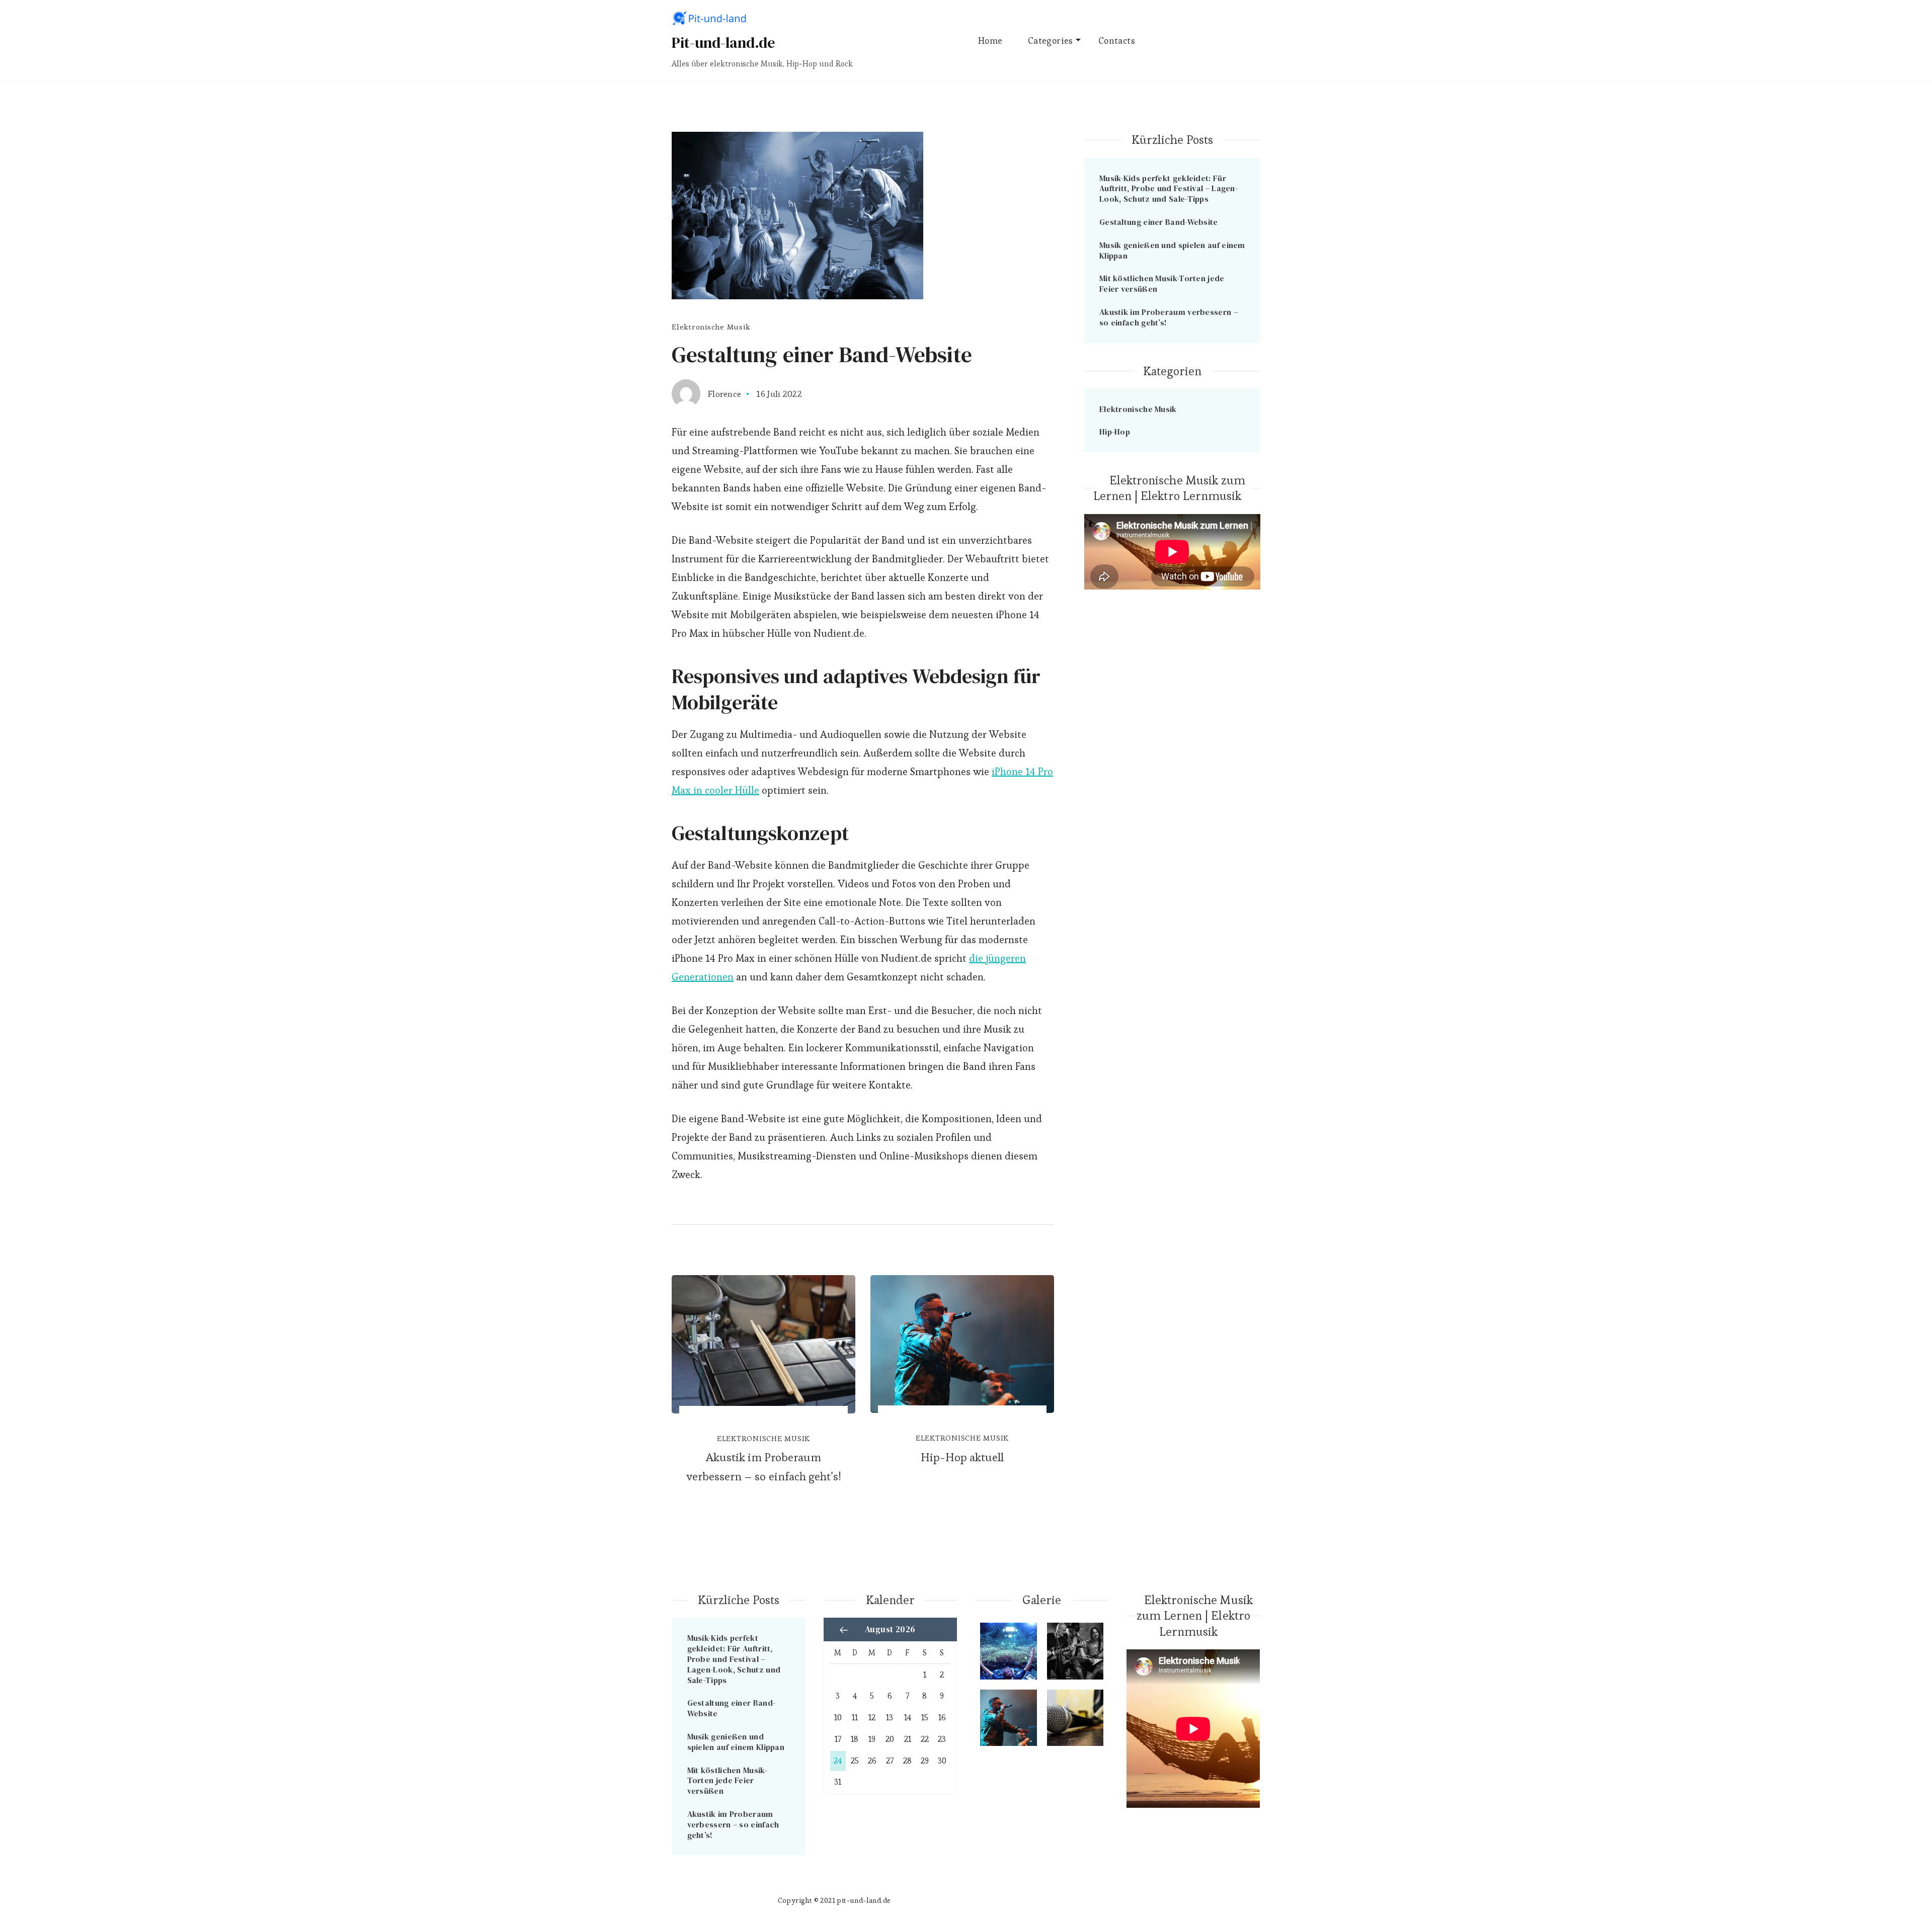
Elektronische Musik (711, 327)
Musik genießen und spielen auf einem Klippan (1172, 250)
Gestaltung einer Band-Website (1159, 222)
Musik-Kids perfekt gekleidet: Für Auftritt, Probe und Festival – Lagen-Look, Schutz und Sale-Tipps (1169, 189)
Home (990, 40)
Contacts (1117, 40)
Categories (1051, 40)
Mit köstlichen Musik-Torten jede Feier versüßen (1162, 283)
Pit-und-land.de (723, 43)
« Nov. (844, 1630)
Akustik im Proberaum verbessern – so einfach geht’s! (764, 1467)
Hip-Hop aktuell (962, 1457)
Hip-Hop (1115, 432)
